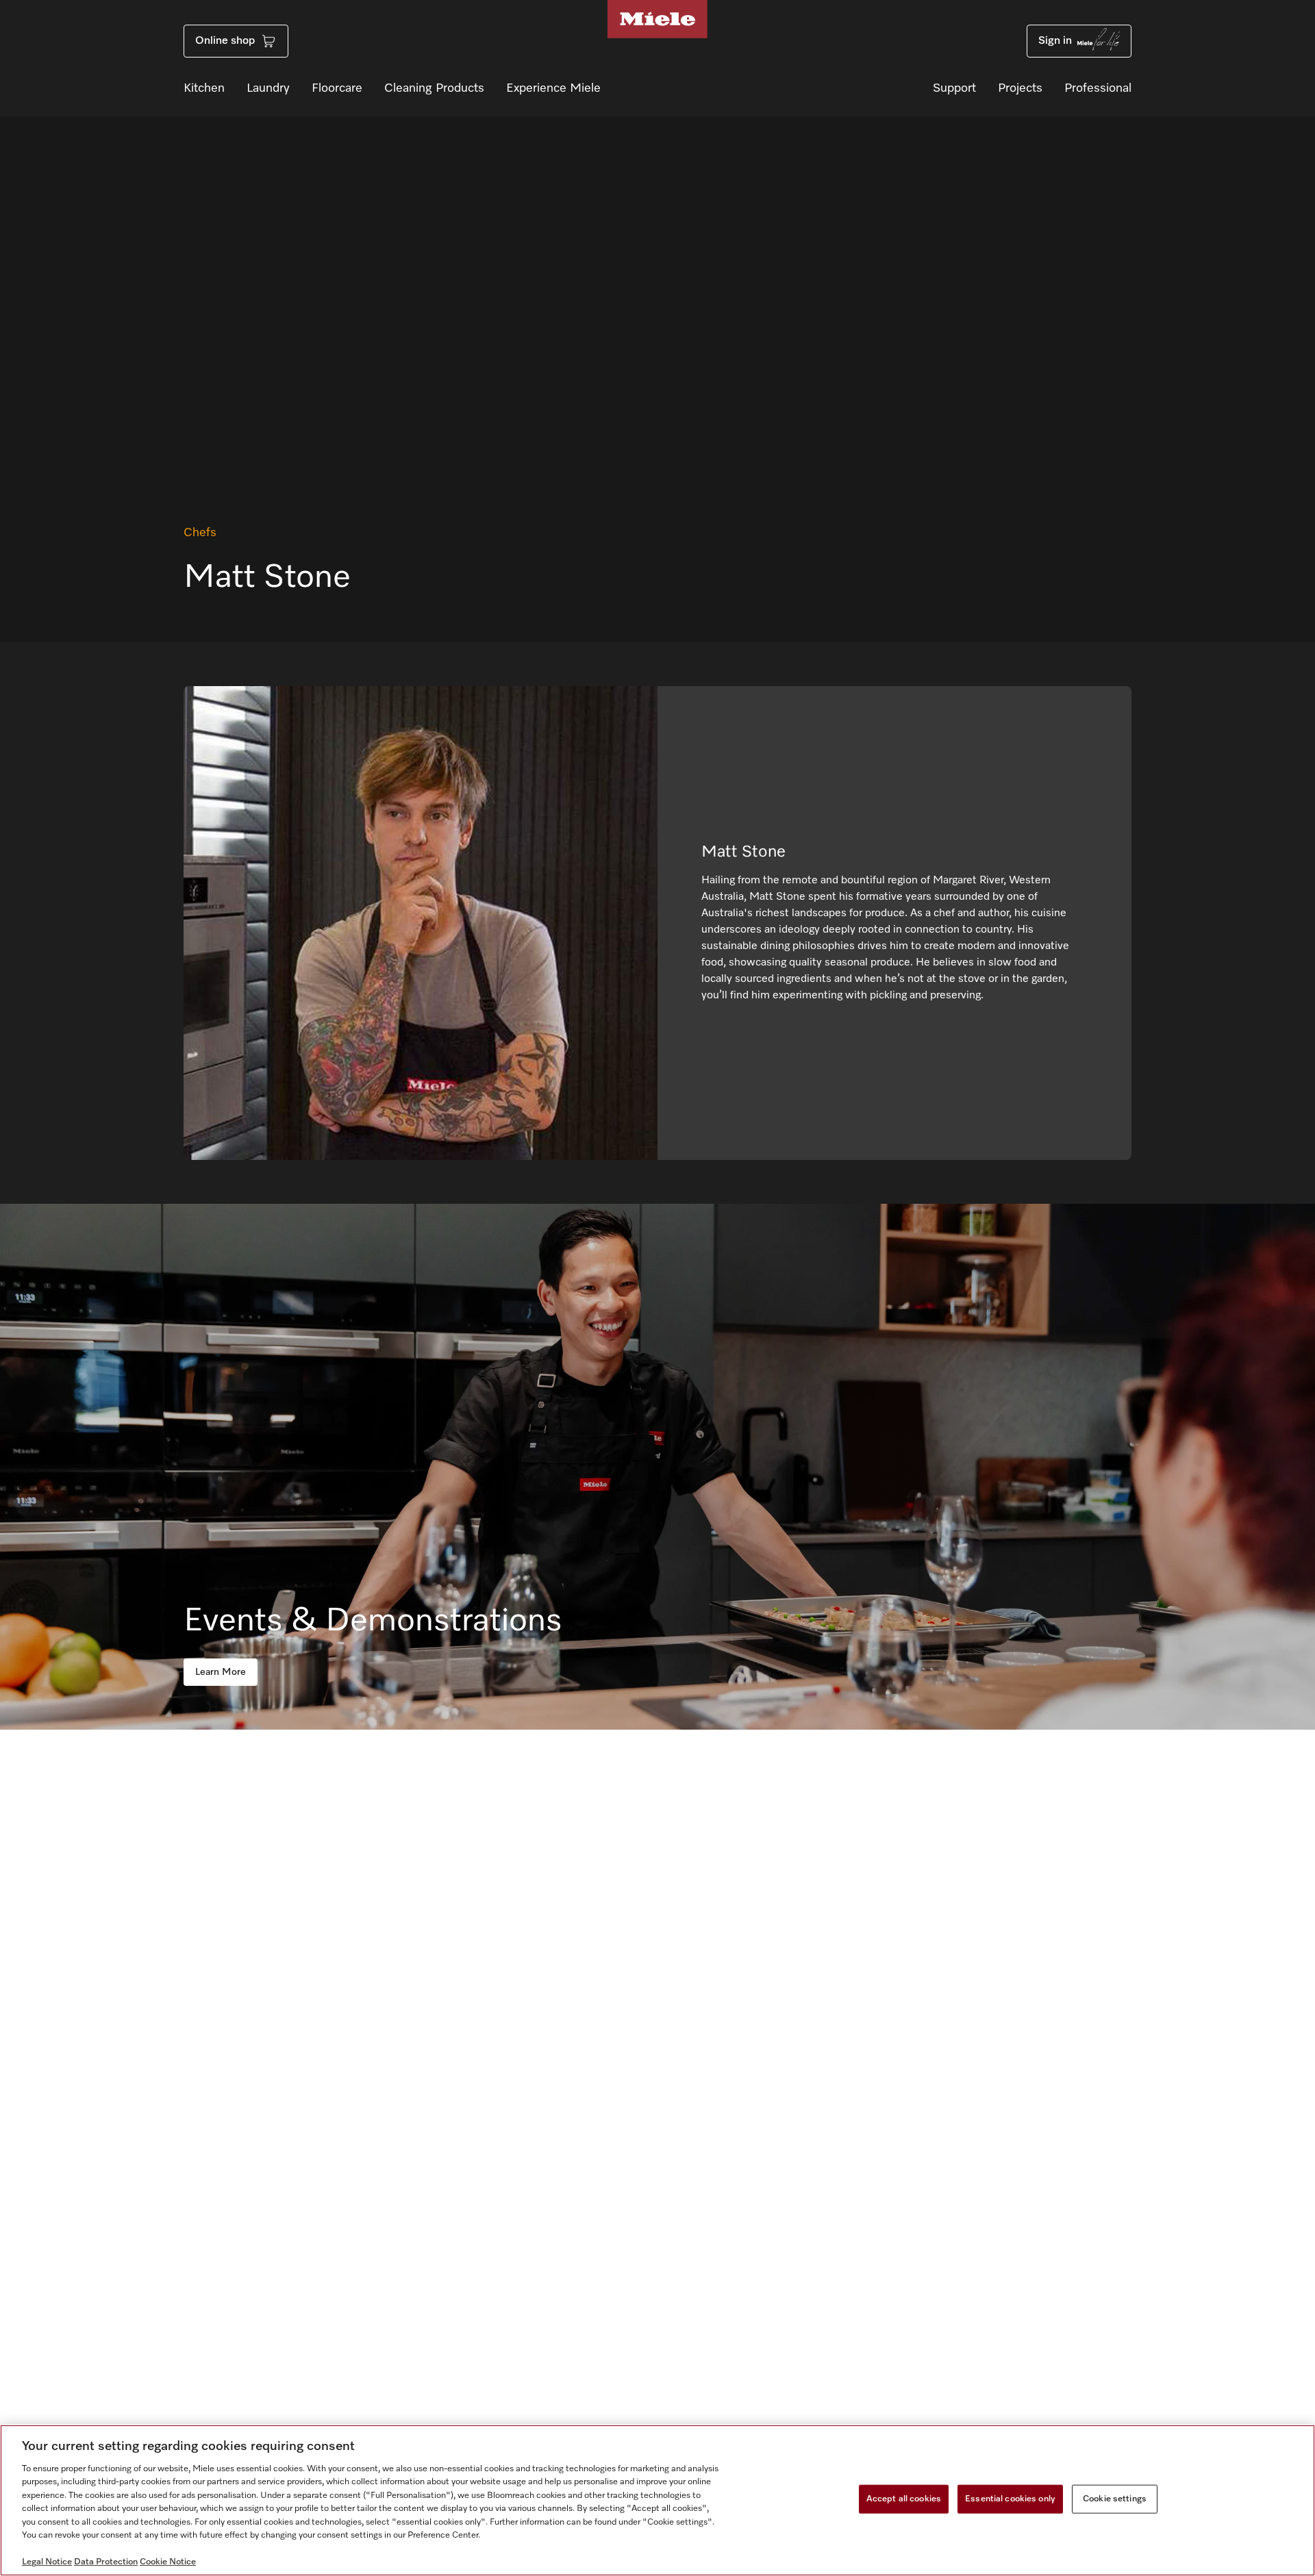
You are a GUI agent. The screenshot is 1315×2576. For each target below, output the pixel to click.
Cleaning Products (434, 88)
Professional (1098, 88)
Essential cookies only (1010, 2499)
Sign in (1055, 41)
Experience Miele (553, 88)
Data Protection (106, 2562)
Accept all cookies (904, 2499)
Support (954, 88)
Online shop (225, 41)
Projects (1020, 88)
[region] (657, 2500)
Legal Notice (47, 2562)
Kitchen (204, 88)
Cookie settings (1115, 2499)
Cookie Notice (168, 2562)
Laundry (268, 88)
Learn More (221, 1672)
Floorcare (337, 88)
